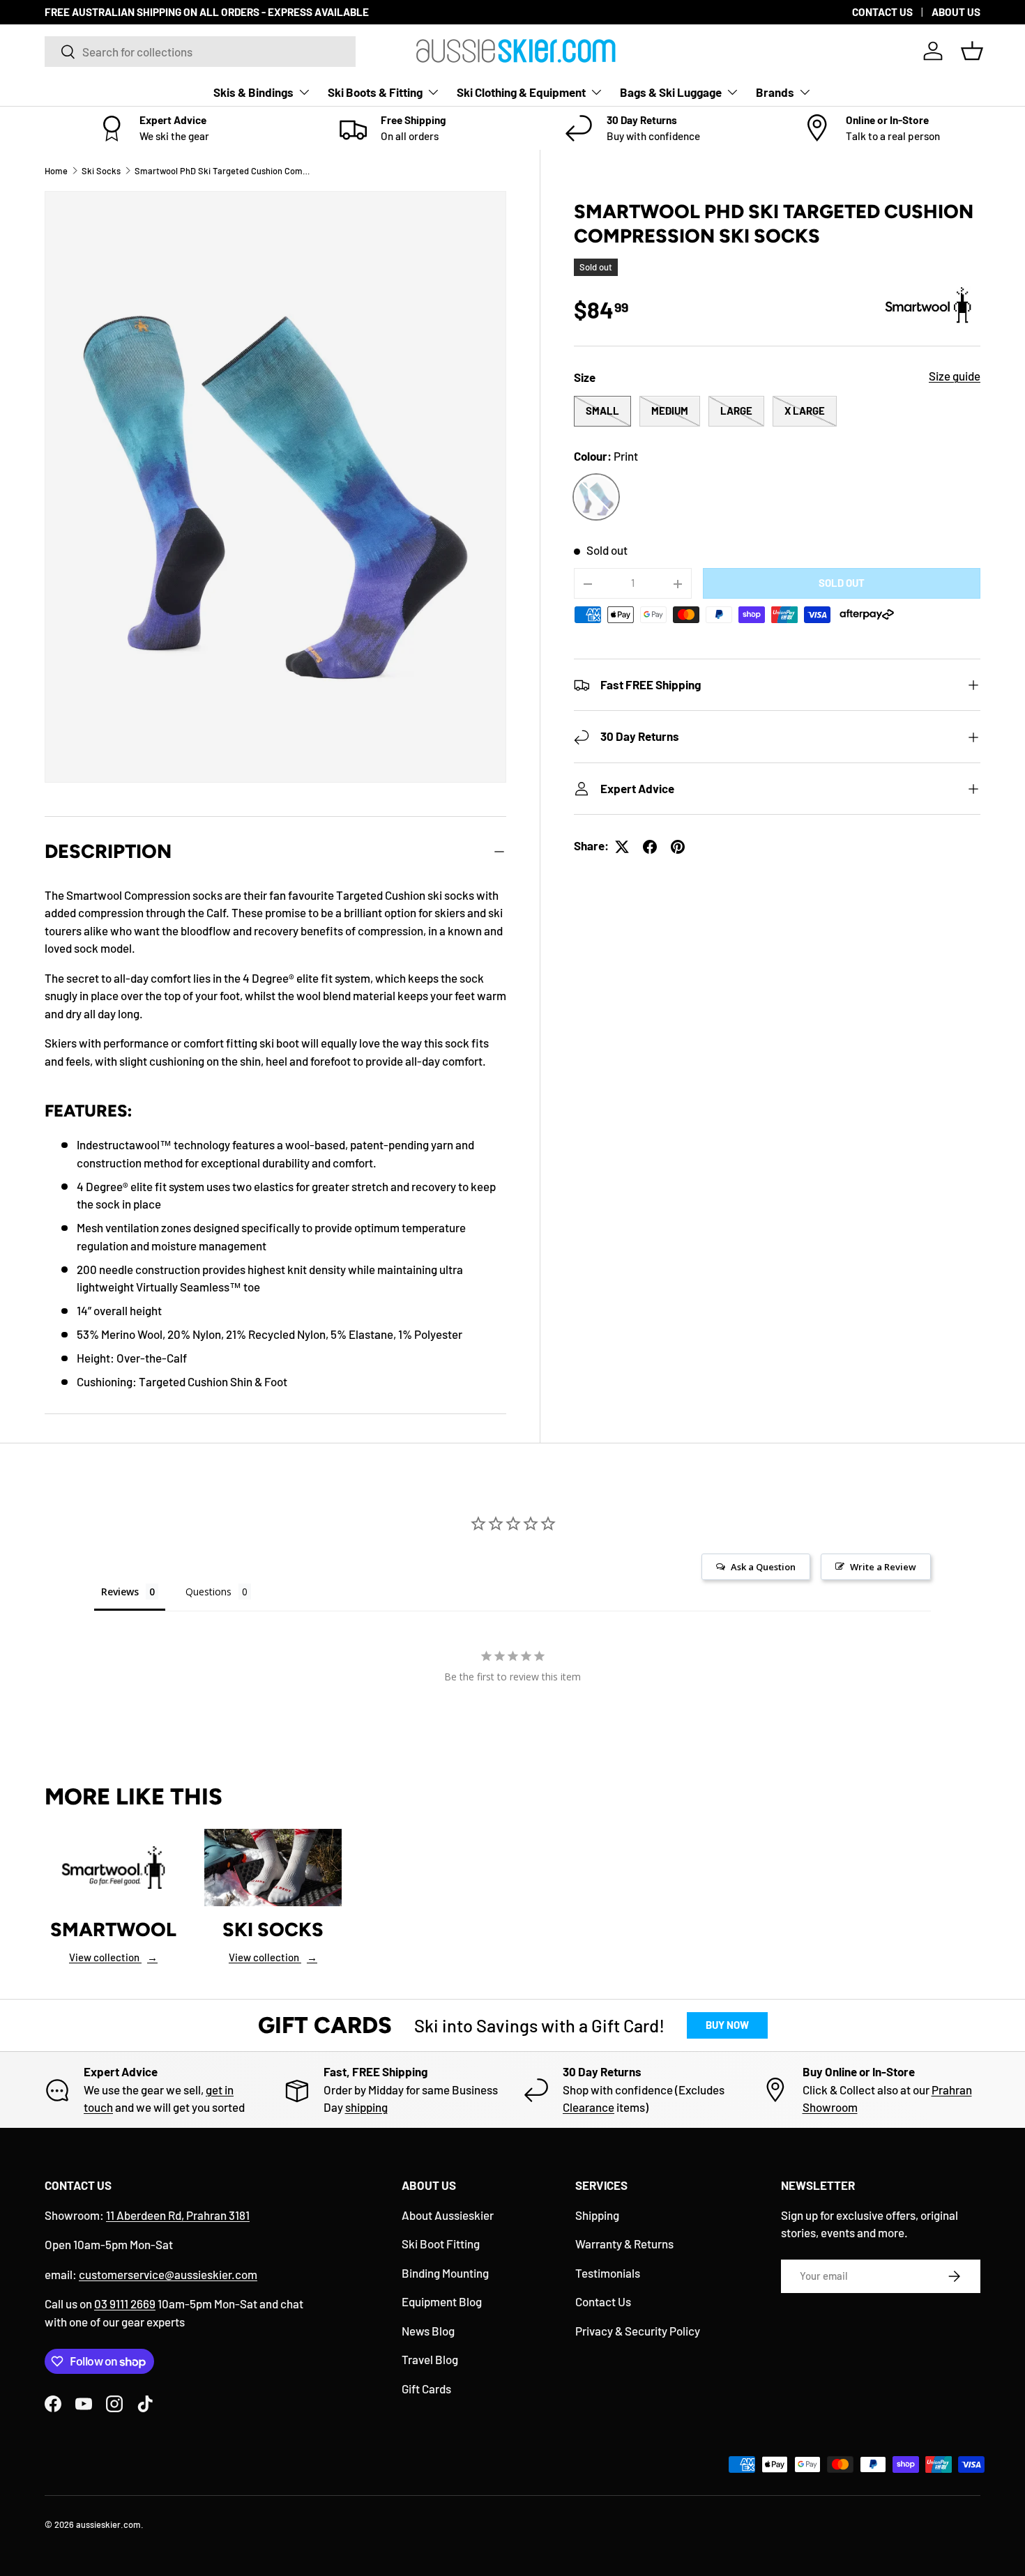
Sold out (842, 583)
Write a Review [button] (883, 1567)
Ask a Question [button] (763, 1567)
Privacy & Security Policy (638, 2331)
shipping (366, 2107)
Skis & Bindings (253, 92)
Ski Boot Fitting (441, 2244)
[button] (972, 51)
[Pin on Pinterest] (678, 847)
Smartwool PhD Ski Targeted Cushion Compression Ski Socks (223, 171)
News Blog (428, 2331)
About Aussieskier (448, 2215)
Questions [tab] (208, 1592)
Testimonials (608, 2273)
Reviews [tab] (120, 1592)
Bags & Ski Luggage (671, 92)
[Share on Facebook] (650, 847)
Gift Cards (426, 2389)
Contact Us (603, 2301)
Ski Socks (101, 171)
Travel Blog (430, 2359)
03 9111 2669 (125, 2303)
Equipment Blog (442, 2301)
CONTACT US (882, 12)
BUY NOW (727, 2025)
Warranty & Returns (624, 2244)
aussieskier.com (108, 2524)
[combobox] (200, 52)
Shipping (597, 2215)
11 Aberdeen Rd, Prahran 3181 (178, 2215)
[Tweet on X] (622, 847)
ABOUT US (956, 12)
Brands (775, 92)
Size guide (955, 376)
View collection (113, 1957)
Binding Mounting (445, 2273)
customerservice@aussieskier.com (168, 2274)
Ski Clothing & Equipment (521, 92)
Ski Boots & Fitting (375, 92)
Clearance (589, 2107)
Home (56, 171)
